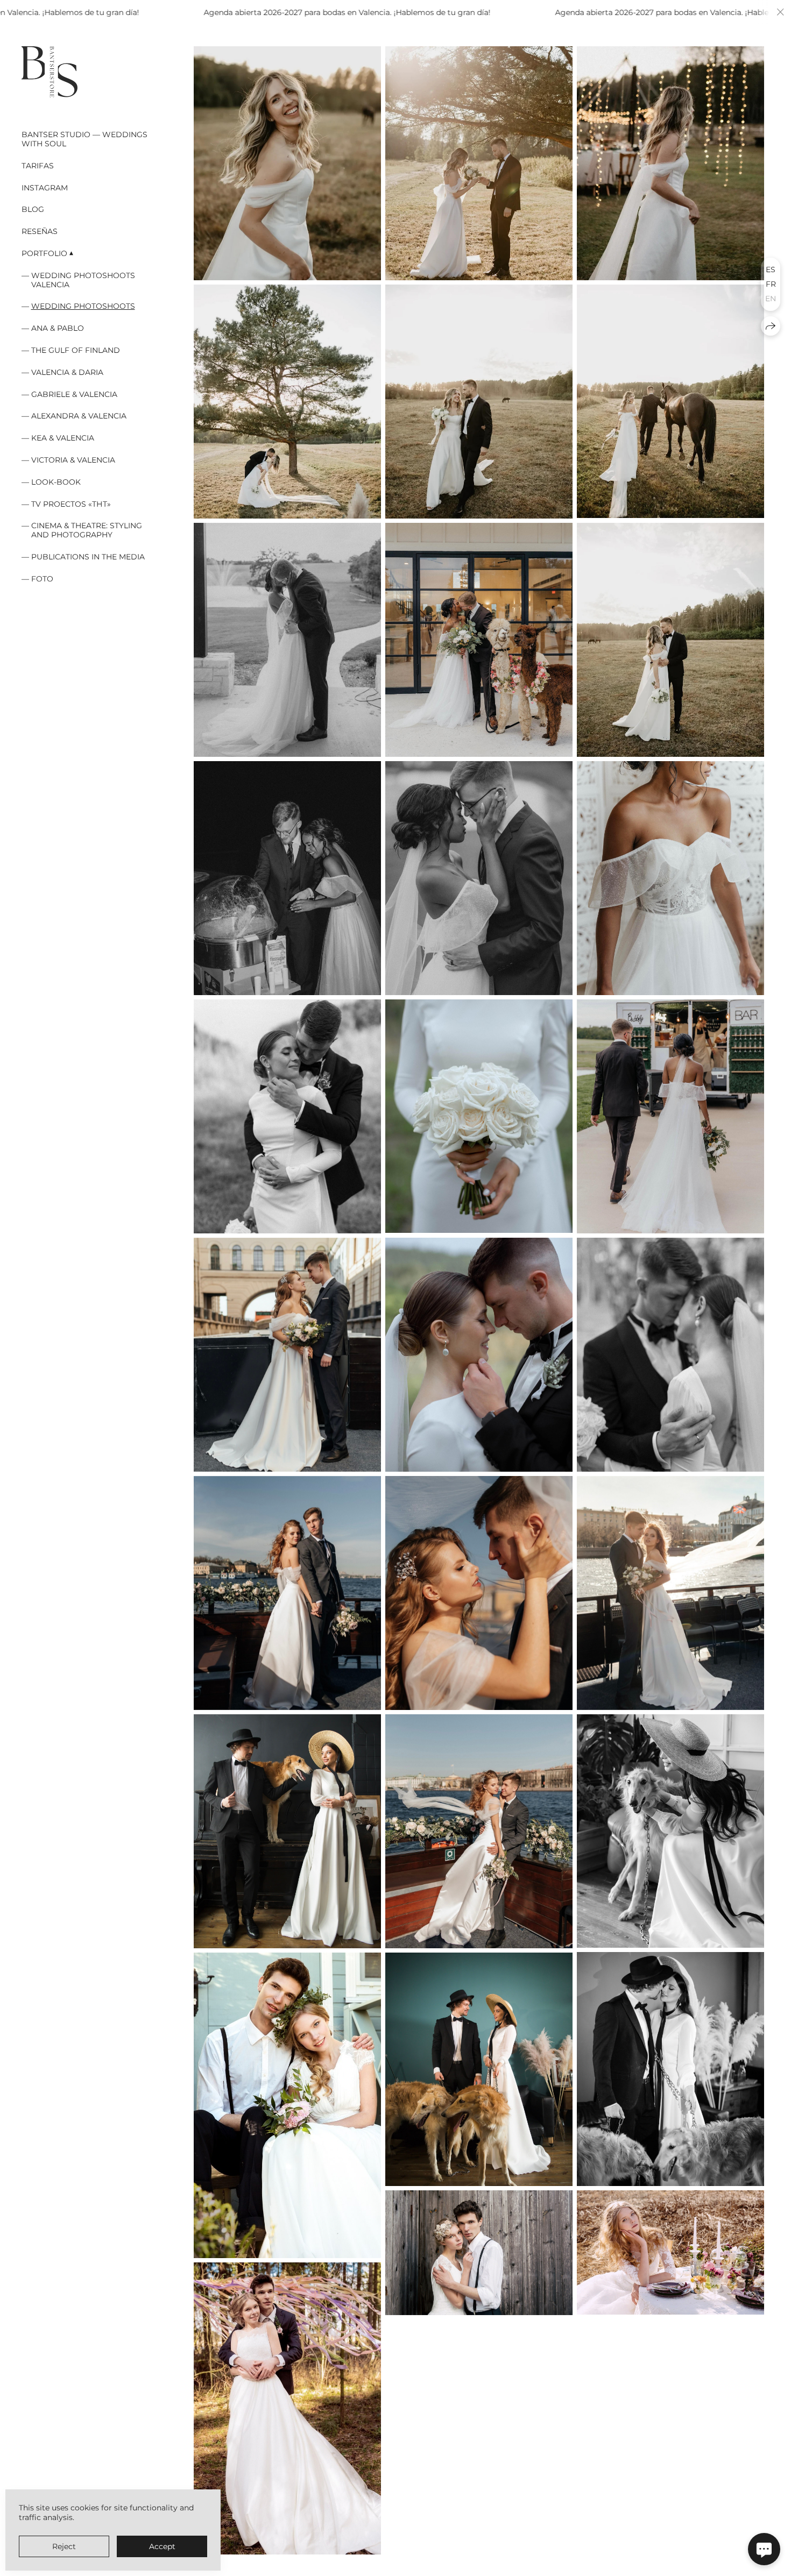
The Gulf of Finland (76, 350)
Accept (162, 2546)
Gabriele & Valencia (74, 394)
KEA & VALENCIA (63, 438)
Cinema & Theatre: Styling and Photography (87, 530)
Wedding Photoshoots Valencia (83, 280)
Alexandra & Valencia (79, 416)
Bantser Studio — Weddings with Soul (84, 139)
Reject (64, 2546)
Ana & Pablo (58, 328)
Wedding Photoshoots (83, 306)
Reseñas (40, 231)
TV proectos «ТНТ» (71, 504)
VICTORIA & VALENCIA (73, 460)
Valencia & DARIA (67, 372)
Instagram (45, 188)
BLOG (33, 209)
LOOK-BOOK (56, 482)
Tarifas (38, 166)
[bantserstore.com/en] (50, 72)
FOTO (42, 579)
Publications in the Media (88, 557)
